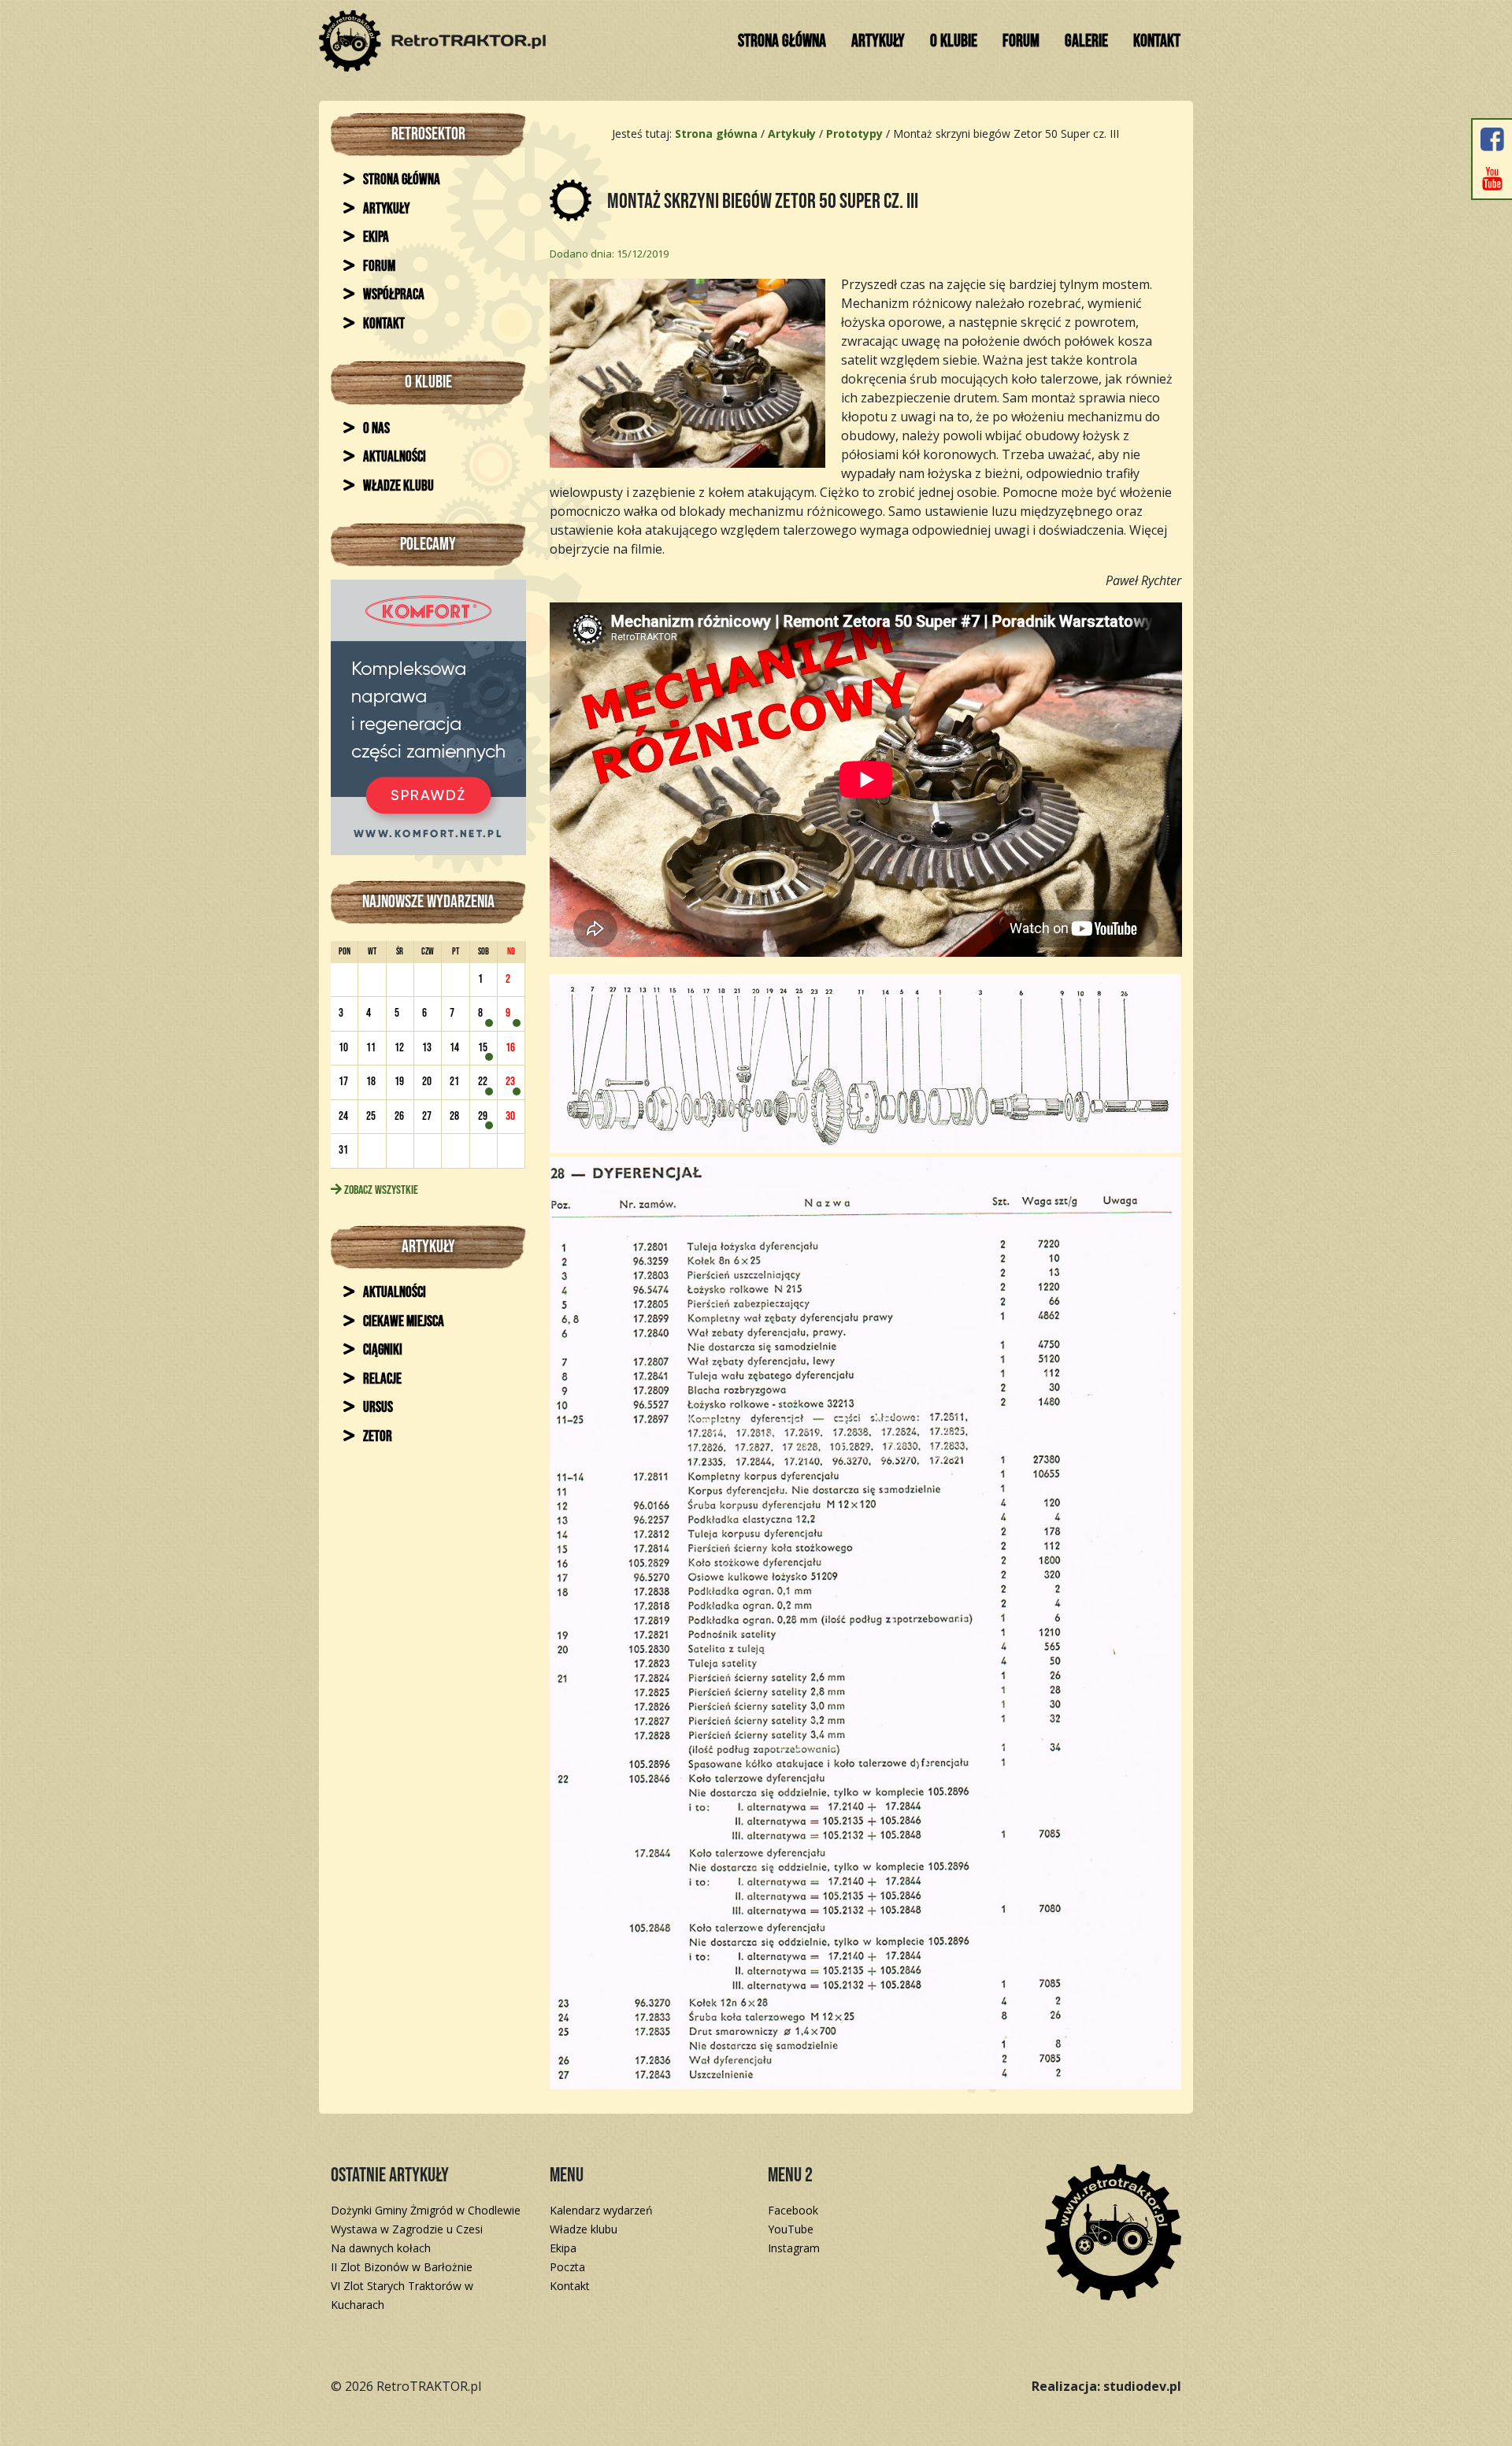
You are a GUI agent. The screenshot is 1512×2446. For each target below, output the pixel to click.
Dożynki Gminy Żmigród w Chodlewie (426, 2210)
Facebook (793, 2210)
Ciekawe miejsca (402, 1322)
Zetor (376, 1437)
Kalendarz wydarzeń (601, 2210)
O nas (375, 429)
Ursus (377, 1408)
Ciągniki (382, 1350)
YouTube (791, 2229)
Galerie (1086, 41)
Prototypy (854, 133)
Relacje (381, 1379)
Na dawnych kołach (381, 2248)
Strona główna (782, 41)
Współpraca (393, 295)
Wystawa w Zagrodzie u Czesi (407, 2229)
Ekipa (375, 237)
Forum (1021, 41)
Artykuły (878, 41)
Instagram (794, 2248)
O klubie (954, 41)
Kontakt (1157, 41)
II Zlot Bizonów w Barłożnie (402, 2267)
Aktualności (393, 457)
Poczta (567, 2267)
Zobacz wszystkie (380, 1190)
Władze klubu (397, 486)
